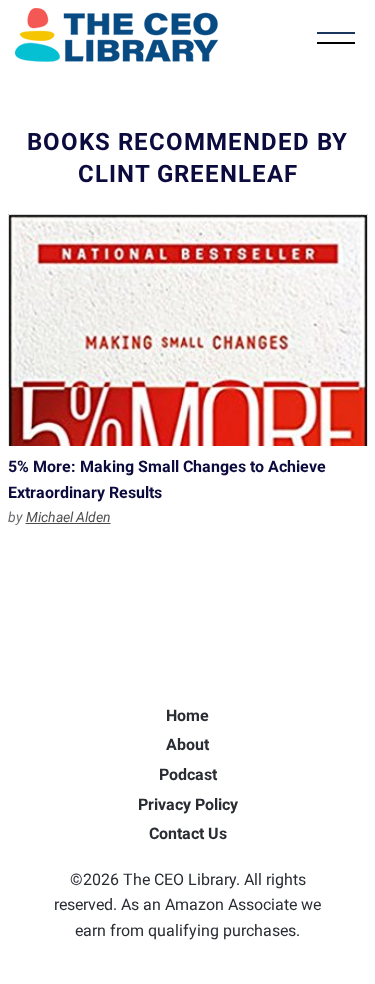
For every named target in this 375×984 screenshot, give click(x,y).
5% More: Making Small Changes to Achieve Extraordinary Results (188, 330)
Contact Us (188, 833)
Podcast (188, 774)
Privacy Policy (188, 804)
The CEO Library (116, 35)
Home (187, 715)
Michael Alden (68, 517)
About (187, 744)
